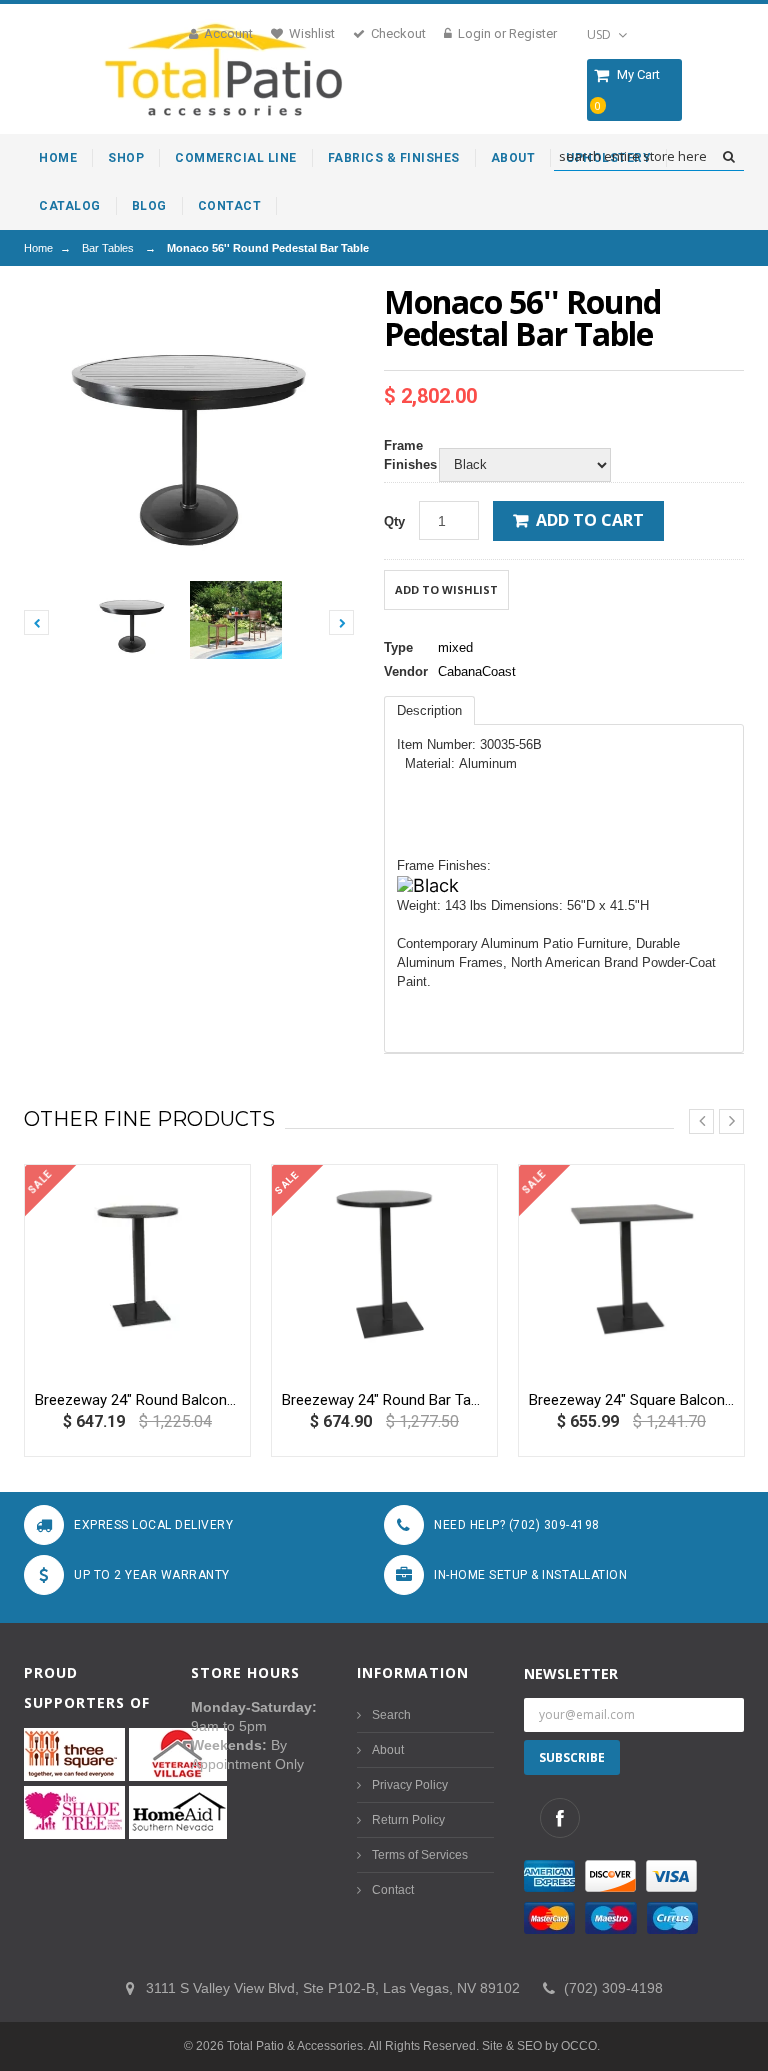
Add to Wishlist (446, 589)
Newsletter (571, 1673)
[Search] (728, 157)
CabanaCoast (477, 671)
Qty (394, 521)
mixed (455, 647)
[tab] (429, 710)
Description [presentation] (429, 710)
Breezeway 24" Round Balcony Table (137, 1400)
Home (38, 248)
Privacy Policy (410, 1785)
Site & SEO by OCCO (539, 2046)
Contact (393, 1890)
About (388, 1750)
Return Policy (408, 1820)
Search (391, 1715)
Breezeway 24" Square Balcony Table (631, 1400)
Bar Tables (108, 248)
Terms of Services (420, 1855)
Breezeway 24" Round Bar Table (384, 1400)
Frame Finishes (406, 455)
